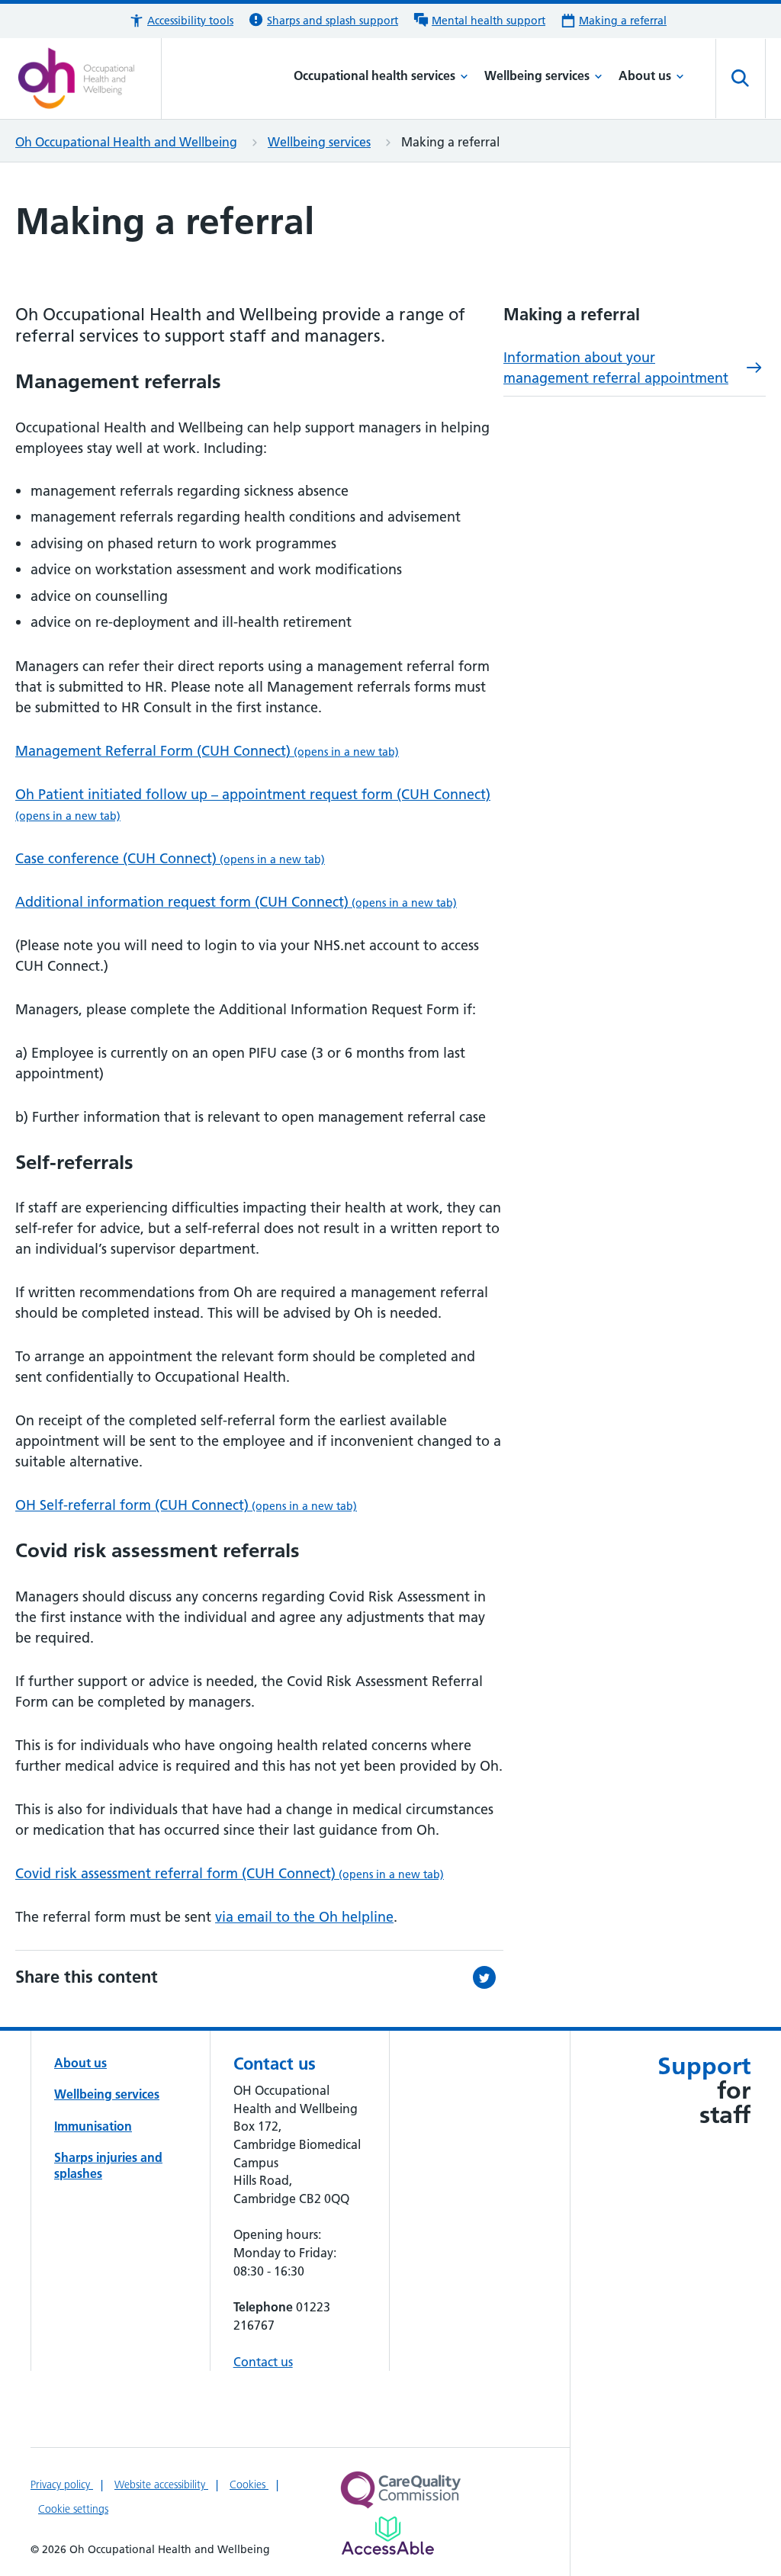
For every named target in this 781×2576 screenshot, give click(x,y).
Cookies (249, 2484)
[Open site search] (741, 79)
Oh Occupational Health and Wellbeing (126, 142)
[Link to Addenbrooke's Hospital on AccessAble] (388, 2536)
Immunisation (93, 2126)
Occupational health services (374, 75)
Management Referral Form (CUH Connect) (207, 751)
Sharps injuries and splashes (108, 2165)
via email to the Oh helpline (304, 1917)
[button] (181, 21)
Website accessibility (161, 2484)
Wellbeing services (537, 75)
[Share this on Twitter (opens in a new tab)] (488, 1977)
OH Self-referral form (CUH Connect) (186, 1505)
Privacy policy (62, 2484)
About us (645, 75)
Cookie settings (73, 2509)
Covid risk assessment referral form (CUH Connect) (230, 1873)
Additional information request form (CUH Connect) (236, 902)
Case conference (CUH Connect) (170, 858)
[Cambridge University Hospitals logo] (88, 79)
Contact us (263, 2362)
